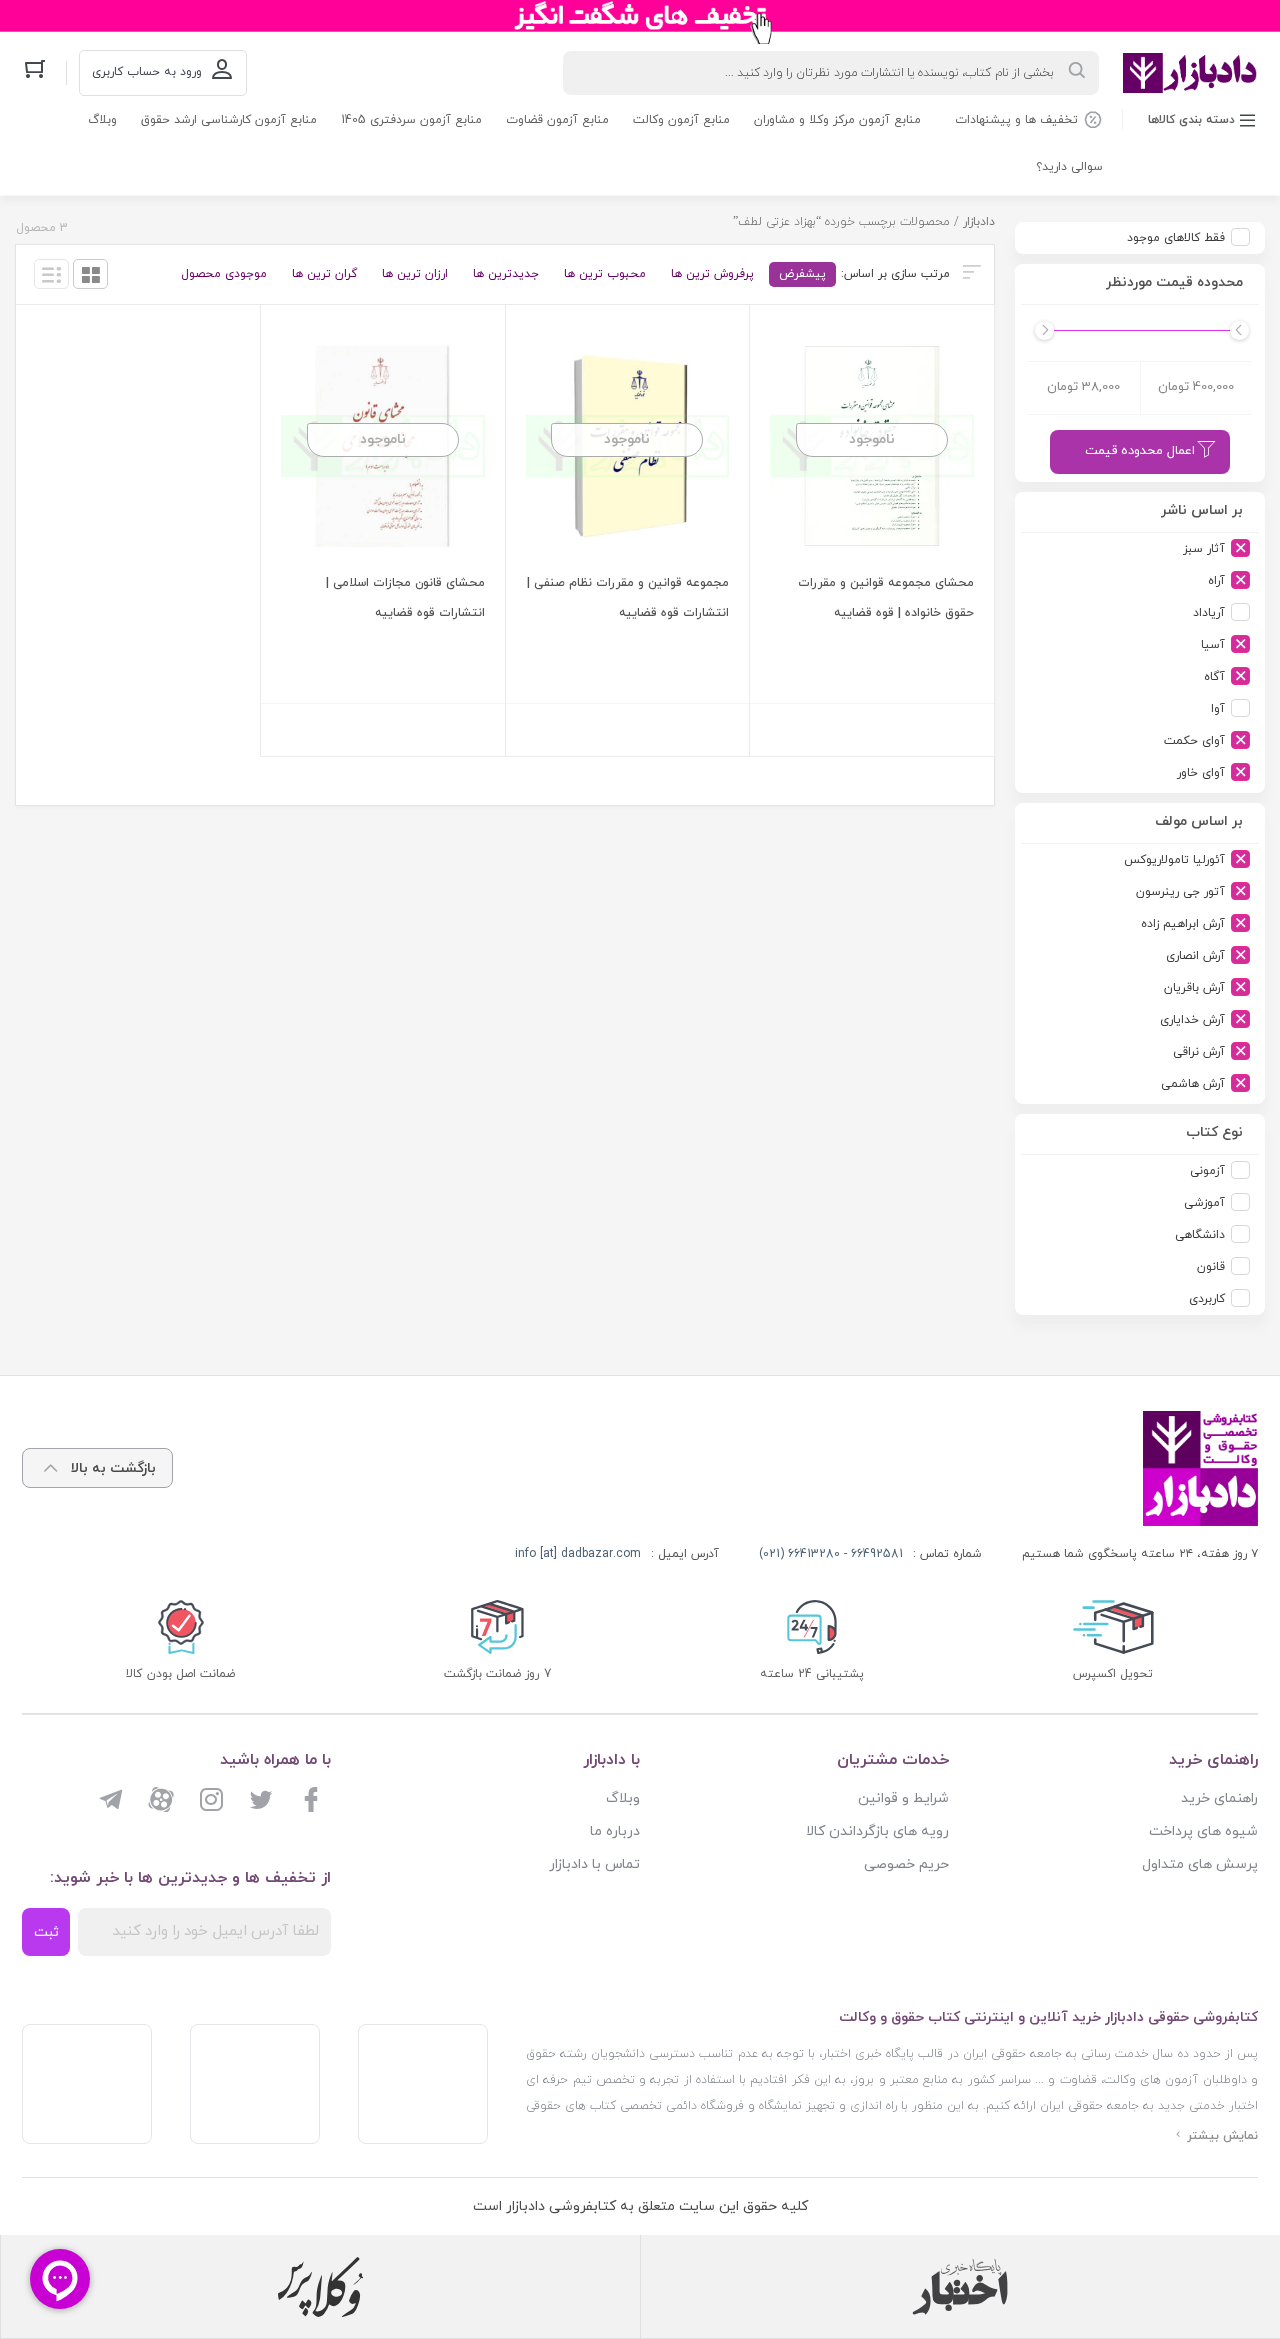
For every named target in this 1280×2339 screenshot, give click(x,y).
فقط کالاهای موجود (1176, 238)
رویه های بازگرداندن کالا (877, 1831)
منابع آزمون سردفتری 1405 (411, 120)
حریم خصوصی (906, 1864)
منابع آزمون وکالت (681, 120)
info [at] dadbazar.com (578, 1554)
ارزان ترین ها (415, 274)
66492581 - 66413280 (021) (831, 1554)
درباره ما (615, 1831)
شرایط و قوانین (903, 1798)
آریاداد (1209, 613)
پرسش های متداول (1200, 1864)
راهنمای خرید (1219, 1798)
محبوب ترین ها (605, 274)
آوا (1218, 709)
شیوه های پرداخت (1203, 1831)
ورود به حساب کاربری (147, 72)
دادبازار (979, 222)
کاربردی (1207, 1299)
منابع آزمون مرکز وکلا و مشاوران (837, 120)
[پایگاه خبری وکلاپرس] (320, 2287)
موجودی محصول (224, 274)
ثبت (46, 1932)
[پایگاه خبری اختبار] (960, 2287)
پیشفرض (802, 274)
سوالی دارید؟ (1069, 167)
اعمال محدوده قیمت (1140, 451)
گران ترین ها (324, 274)
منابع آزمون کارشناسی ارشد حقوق (229, 120)
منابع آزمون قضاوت (557, 120)
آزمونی (1207, 1171)
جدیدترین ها (506, 274)
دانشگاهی (1200, 1235)
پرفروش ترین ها (712, 274)
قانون (1211, 1267)
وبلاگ (102, 120)
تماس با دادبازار (594, 1864)
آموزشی (1204, 1203)
